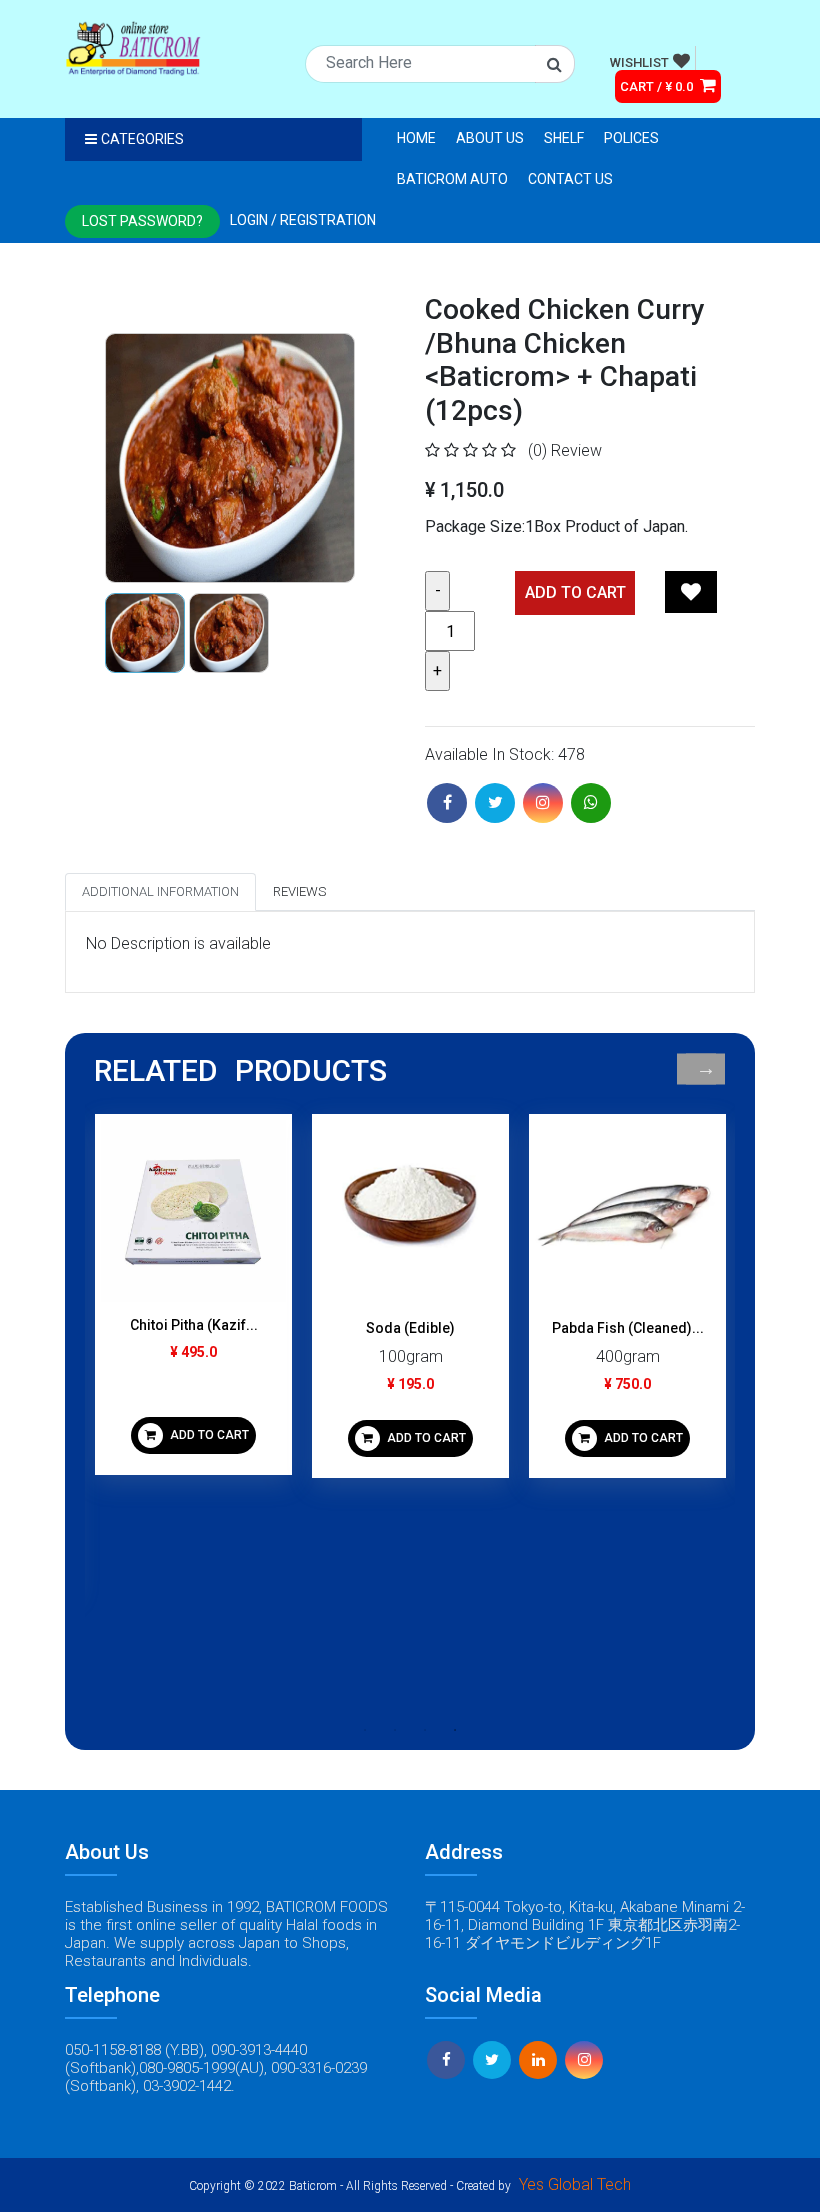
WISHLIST (639, 62)
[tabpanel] (193, 1302)
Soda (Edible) (410, 1328)
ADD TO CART (208, 1435)
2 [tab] (395, 1730)
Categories (142, 139)
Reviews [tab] (299, 891)
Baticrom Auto (452, 179)
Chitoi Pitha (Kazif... (194, 1325)
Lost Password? (142, 221)
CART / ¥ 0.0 (658, 86)
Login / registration (303, 220)
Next (705, 1069)
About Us (490, 138)
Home (416, 138)
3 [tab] (425, 1730)
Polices (631, 138)
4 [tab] (455, 1730)
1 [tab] (365, 1730)
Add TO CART (575, 592)
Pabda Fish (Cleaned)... (628, 1328)
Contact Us (570, 179)
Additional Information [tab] (160, 891)
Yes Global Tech (575, 2184)
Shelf (564, 138)
